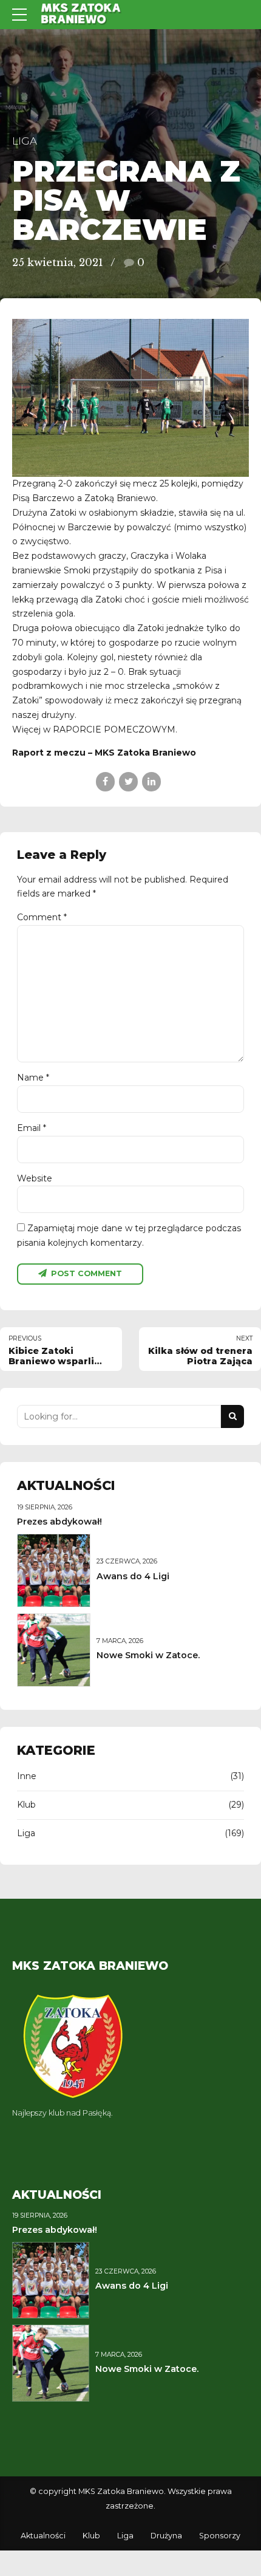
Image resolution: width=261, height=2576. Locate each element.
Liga (25, 141)
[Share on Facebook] (105, 781)
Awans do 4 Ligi (133, 1576)
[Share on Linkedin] (151, 781)
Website (35, 1178)
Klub (26, 1805)
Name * (33, 1078)
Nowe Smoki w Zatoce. (148, 1655)
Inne (27, 1776)
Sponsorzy (220, 2536)
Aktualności (43, 2536)
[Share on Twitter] (128, 781)
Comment (42, 917)
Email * (32, 1128)
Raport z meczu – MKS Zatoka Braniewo (104, 753)
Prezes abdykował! (59, 1522)
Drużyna (166, 2536)
